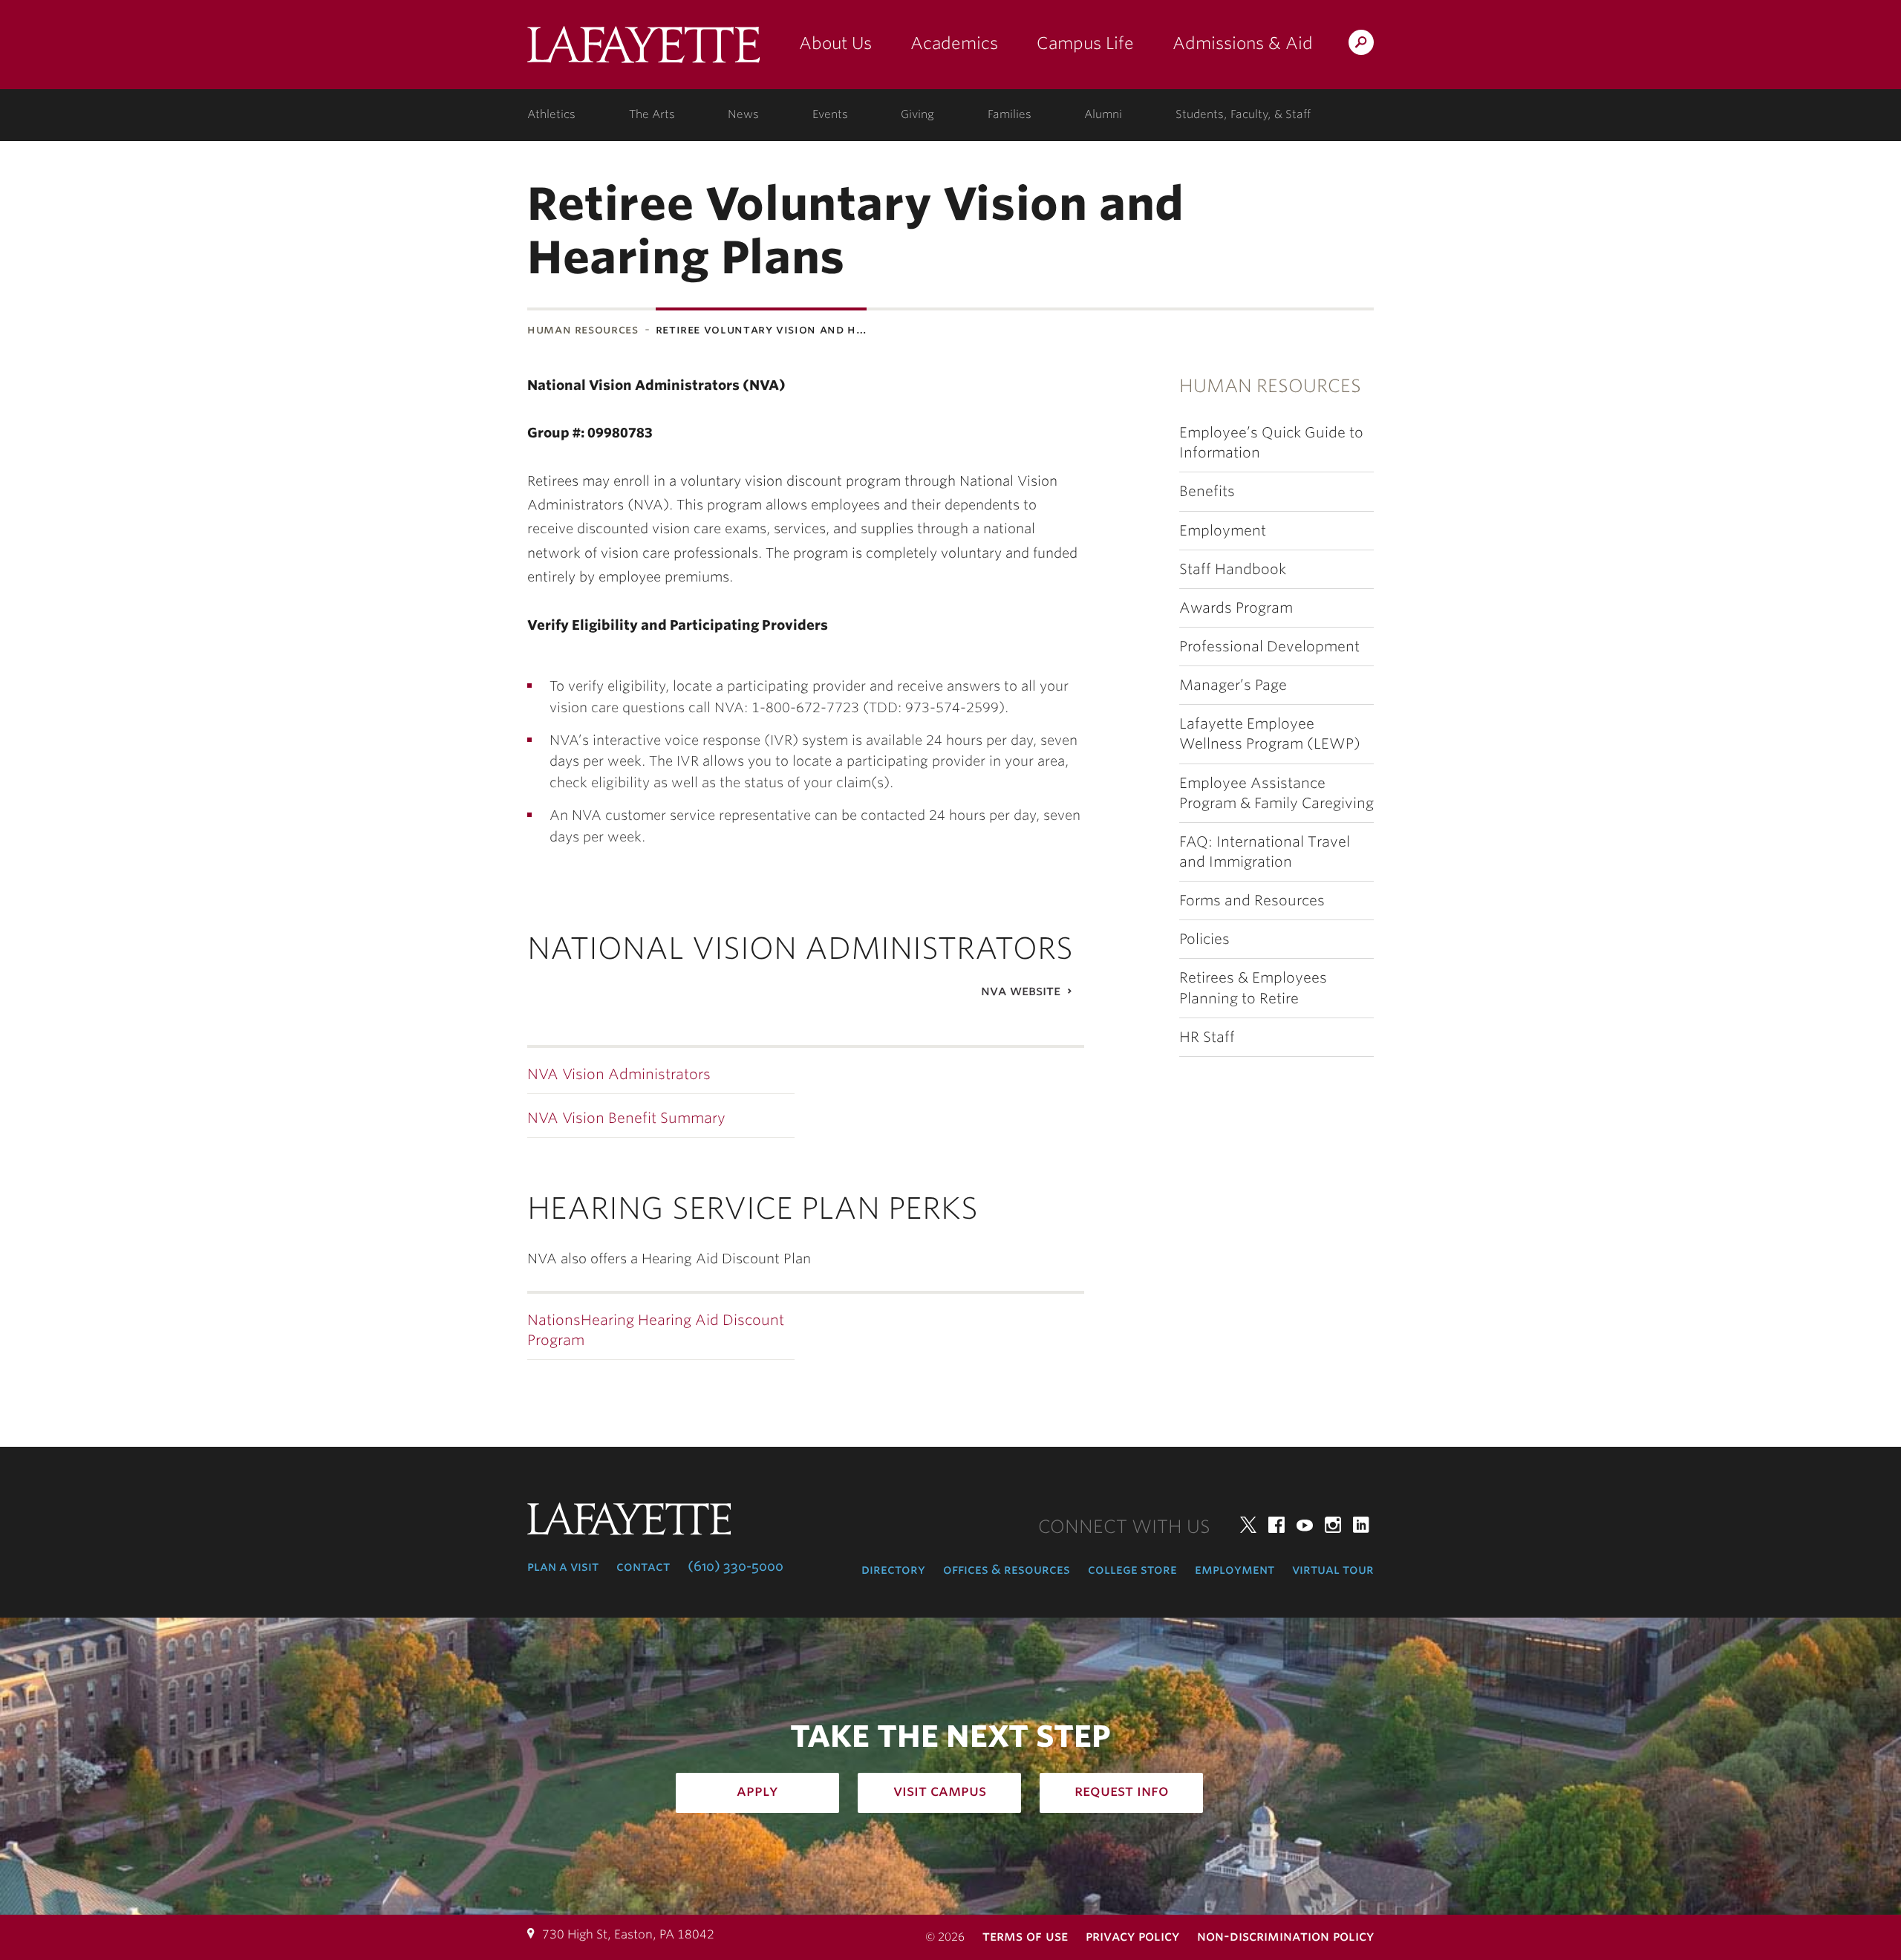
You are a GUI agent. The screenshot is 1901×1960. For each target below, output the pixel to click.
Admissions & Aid (1243, 43)
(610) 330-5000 (736, 1566)
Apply (757, 1791)
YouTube (1305, 1525)
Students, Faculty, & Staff (1243, 114)
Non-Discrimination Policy (1285, 1936)
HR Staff (1207, 1037)
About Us (835, 43)
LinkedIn (1361, 1525)
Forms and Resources (1252, 901)
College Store (1132, 1569)
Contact (643, 1566)
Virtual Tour (1333, 1569)
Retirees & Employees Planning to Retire (1253, 988)
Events (830, 114)
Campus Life (1085, 43)
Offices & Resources (1007, 1569)
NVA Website (1021, 990)
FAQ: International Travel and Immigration (1265, 852)
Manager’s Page (1233, 685)
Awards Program (1236, 608)
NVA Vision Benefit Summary (626, 1118)
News (743, 114)
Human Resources (583, 329)
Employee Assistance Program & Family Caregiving (1276, 793)
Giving (917, 114)
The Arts (652, 114)
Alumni (1103, 114)
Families (1010, 114)
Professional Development (1269, 647)
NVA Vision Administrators (619, 1074)
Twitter (1248, 1525)
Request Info (1122, 1791)
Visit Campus (940, 1791)
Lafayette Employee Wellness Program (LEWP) (1270, 734)
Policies (1204, 939)
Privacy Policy (1132, 1936)
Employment (1223, 531)
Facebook (1276, 1525)
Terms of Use (1025, 1936)
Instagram (1333, 1525)
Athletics (551, 114)
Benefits (1207, 491)
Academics (954, 43)
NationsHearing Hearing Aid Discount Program (656, 1330)
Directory (893, 1569)
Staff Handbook (1233, 569)
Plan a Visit (563, 1566)
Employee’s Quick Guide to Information (1271, 443)
